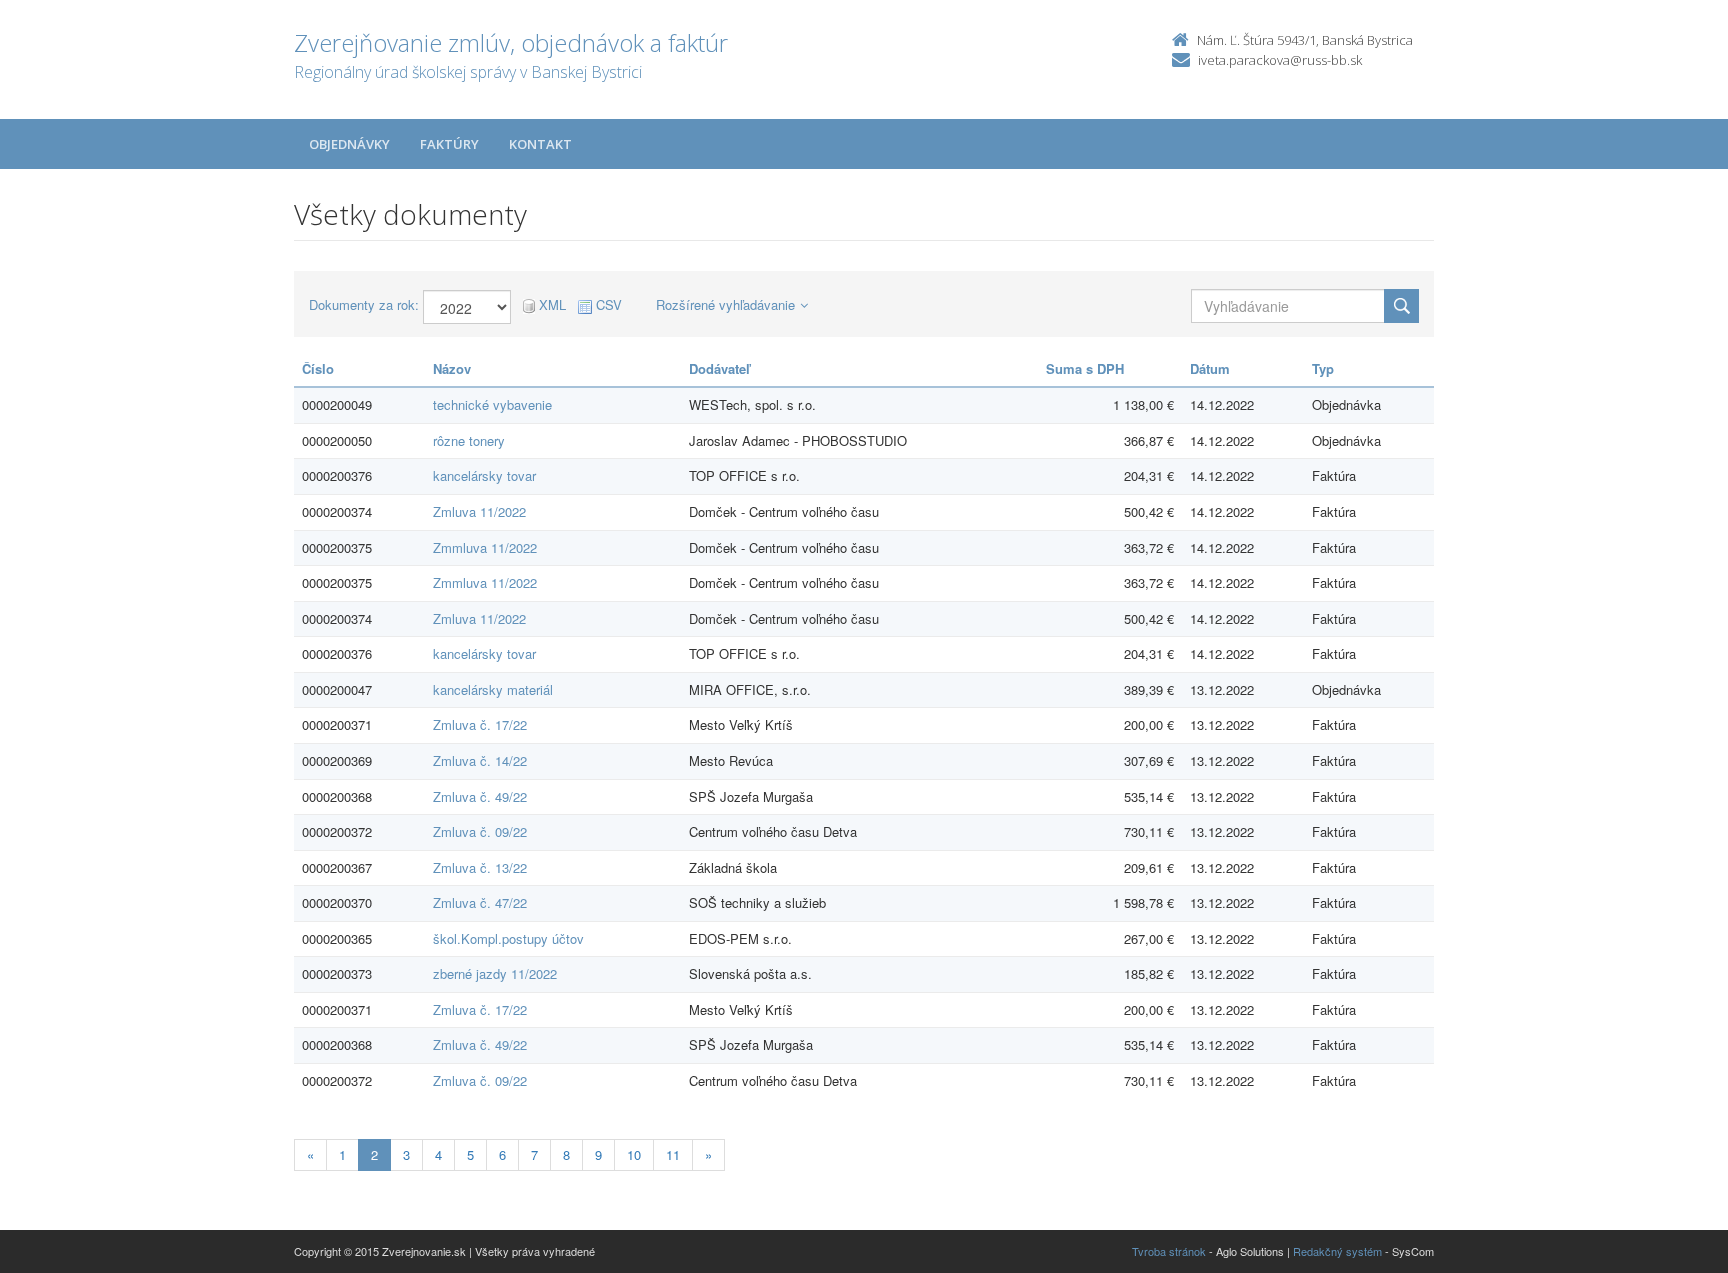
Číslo (318, 368)
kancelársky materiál (493, 689)
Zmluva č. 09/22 (480, 831)
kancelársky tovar (484, 475)
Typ (1323, 368)
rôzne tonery (469, 440)
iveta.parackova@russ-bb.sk (1280, 60)
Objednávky (349, 144)
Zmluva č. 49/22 (480, 796)
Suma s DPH (1085, 368)
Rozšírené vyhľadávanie (725, 304)
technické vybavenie (492, 404)
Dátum (1210, 368)
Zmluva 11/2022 (479, 511)
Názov (452, 368)
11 (673, 1154)
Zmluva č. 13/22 (480, 867)
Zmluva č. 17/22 (480, 724)
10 (634, 1154)
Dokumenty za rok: (364, 305)
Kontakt (540, 144)
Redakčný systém (1337, 1251)
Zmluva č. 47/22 (480, 902)
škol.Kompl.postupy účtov (508, 938)
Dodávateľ (719, 368)
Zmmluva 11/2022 (485, 547)
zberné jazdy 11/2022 (495, 973)
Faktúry (449, 144)
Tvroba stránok (1169, 1251)
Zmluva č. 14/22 (480, 760)
